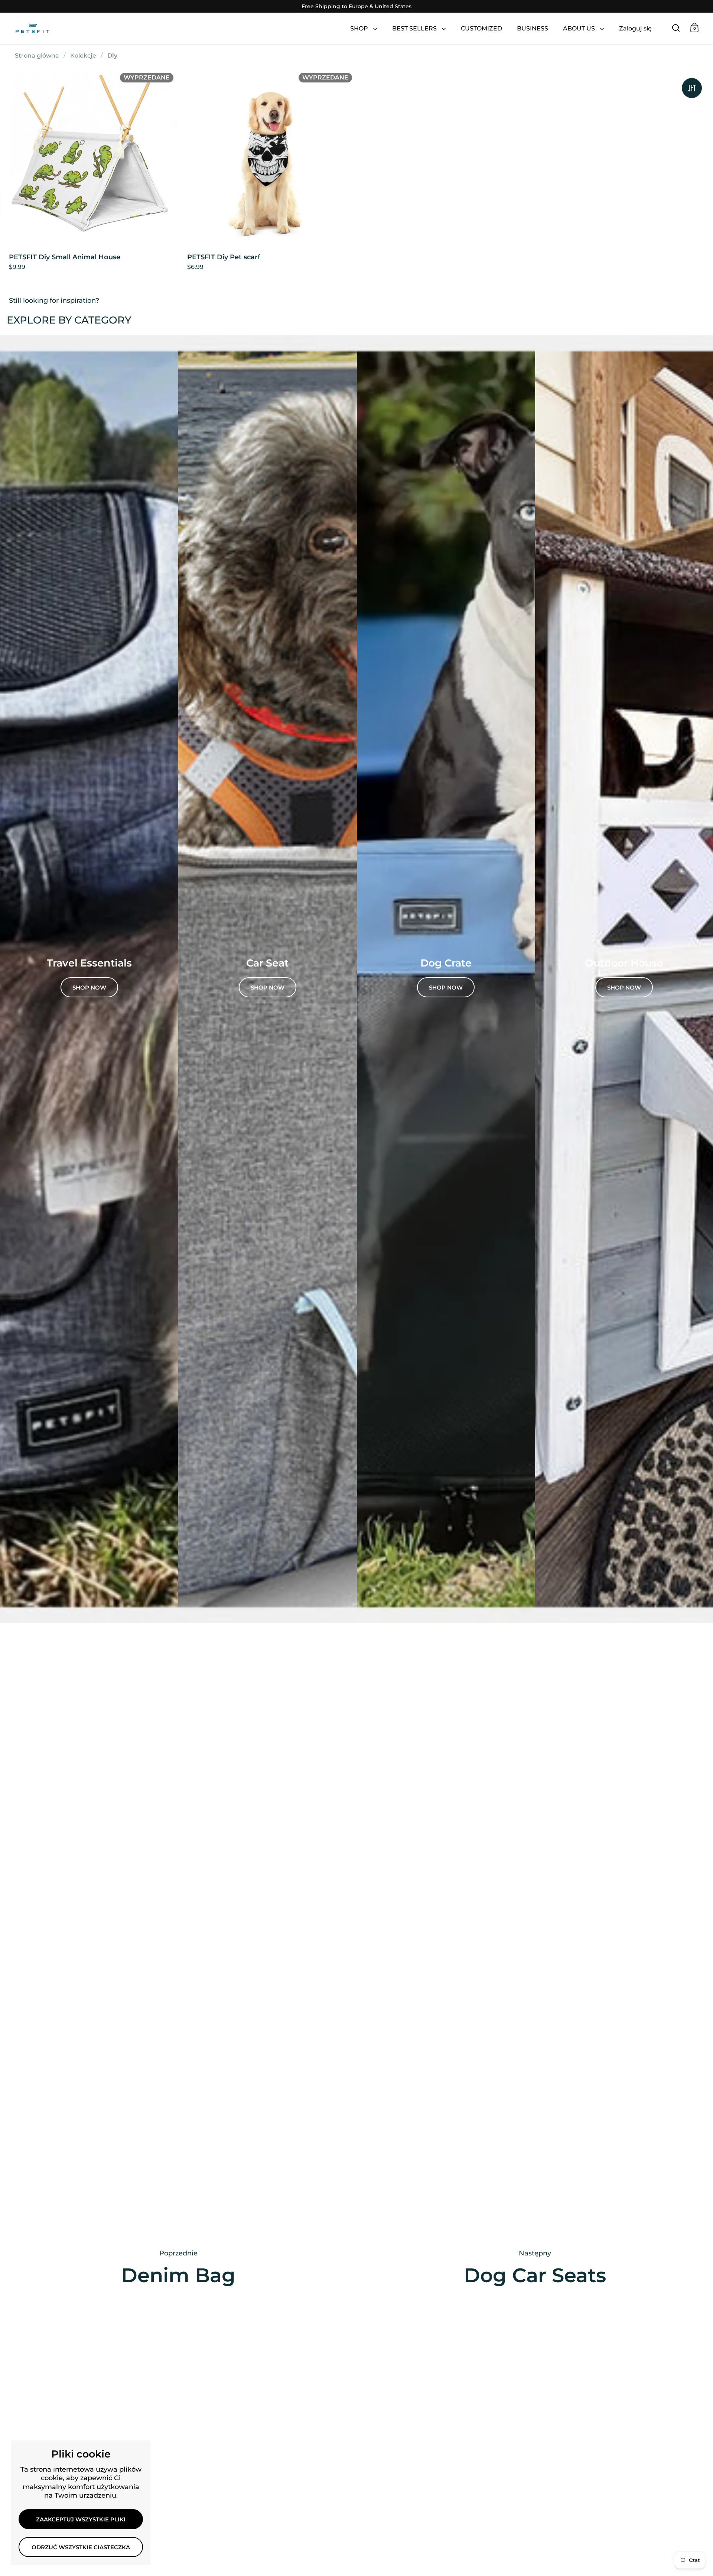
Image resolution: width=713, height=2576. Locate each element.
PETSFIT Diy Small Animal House (89, 173)
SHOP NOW (89, 988)
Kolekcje (83, 56)
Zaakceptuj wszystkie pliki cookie (81, 2523)
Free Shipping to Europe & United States (356, 7)
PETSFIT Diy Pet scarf (267, 173)
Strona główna (37, 56)
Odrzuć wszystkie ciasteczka (81, 2547)
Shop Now (624, 988)
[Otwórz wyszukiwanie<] (676, 28)
